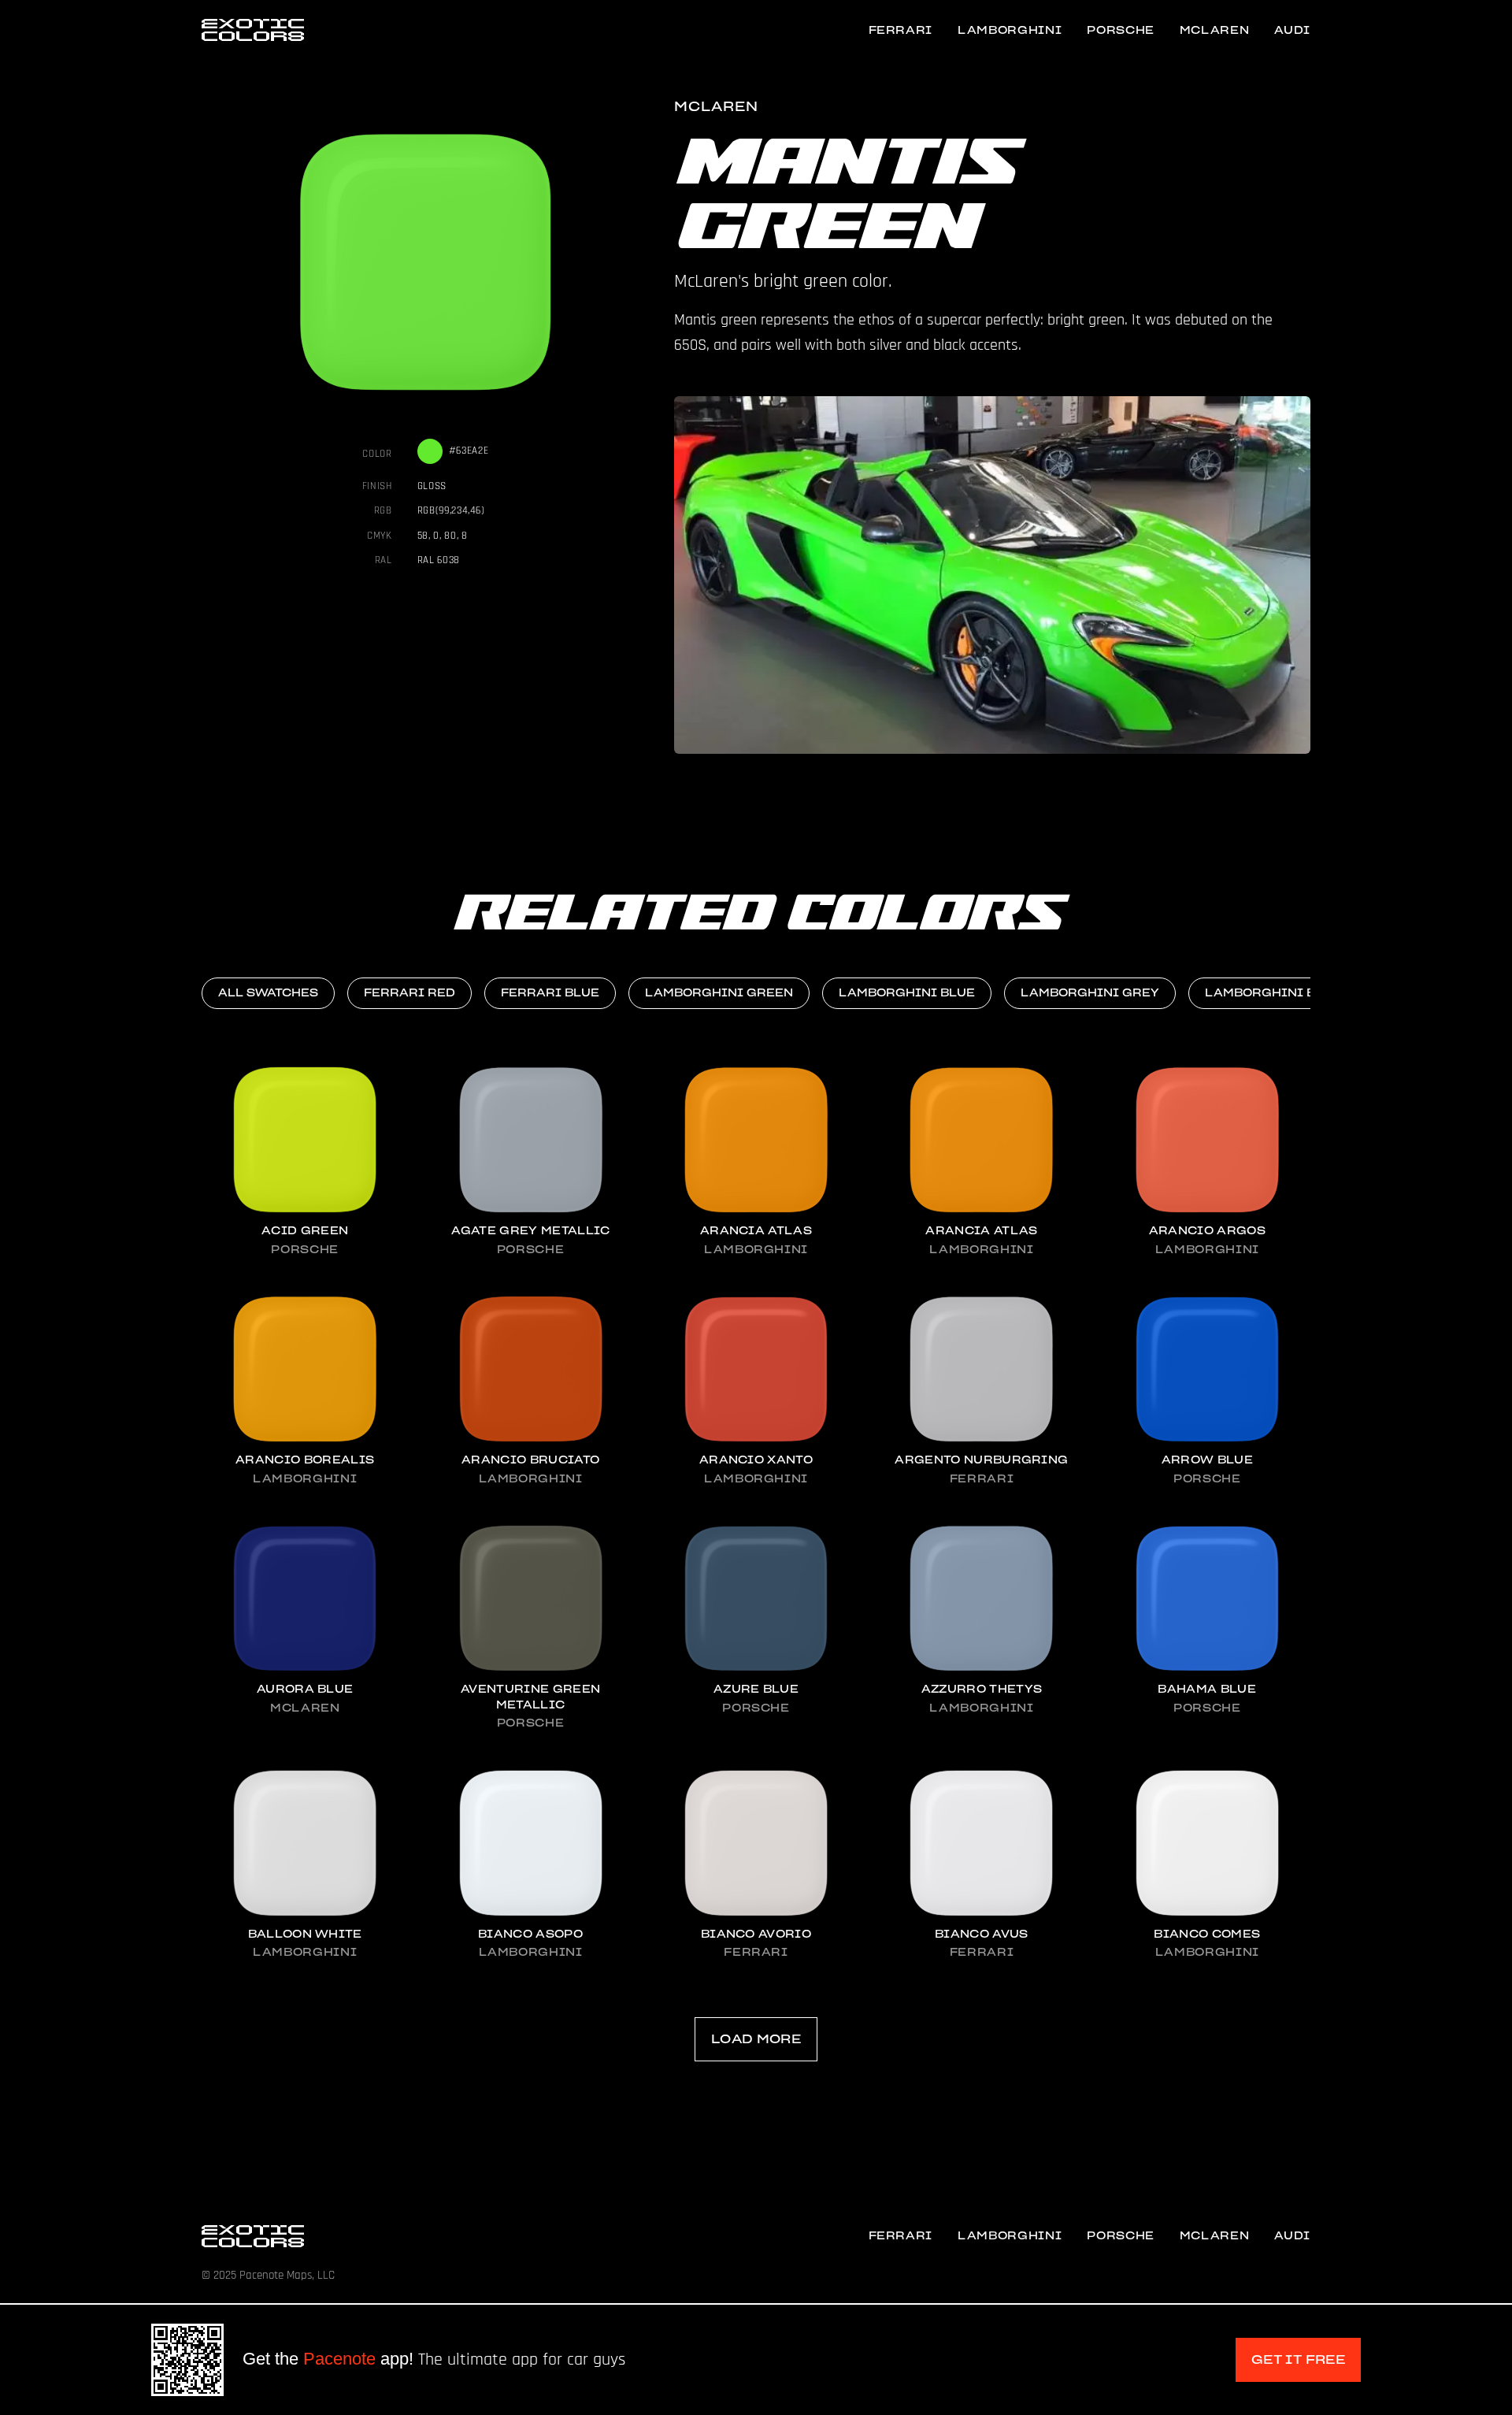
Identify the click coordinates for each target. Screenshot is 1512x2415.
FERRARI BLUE (550, 993)
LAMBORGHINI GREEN (719, 993)
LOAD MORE (756, 2039)
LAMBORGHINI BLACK (1278, 993)
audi (1292, 30)
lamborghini (1010, 30)
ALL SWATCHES (268, 993)
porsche (1121, 30)
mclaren (1215, 30)
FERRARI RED (409, 993)
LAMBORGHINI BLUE (907, 993)
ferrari (901, 30)
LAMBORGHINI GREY (1090, 993)
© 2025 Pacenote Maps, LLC (268, 2275)
